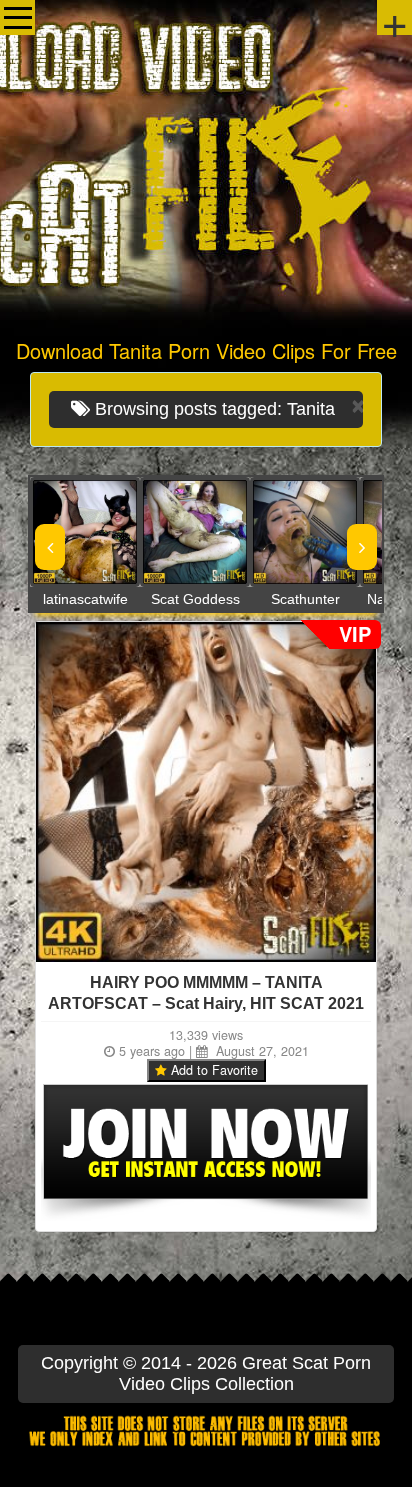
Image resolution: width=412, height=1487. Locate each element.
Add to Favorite (212, 1070)
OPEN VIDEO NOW (65, 532)
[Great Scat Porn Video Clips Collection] (206, 165)
